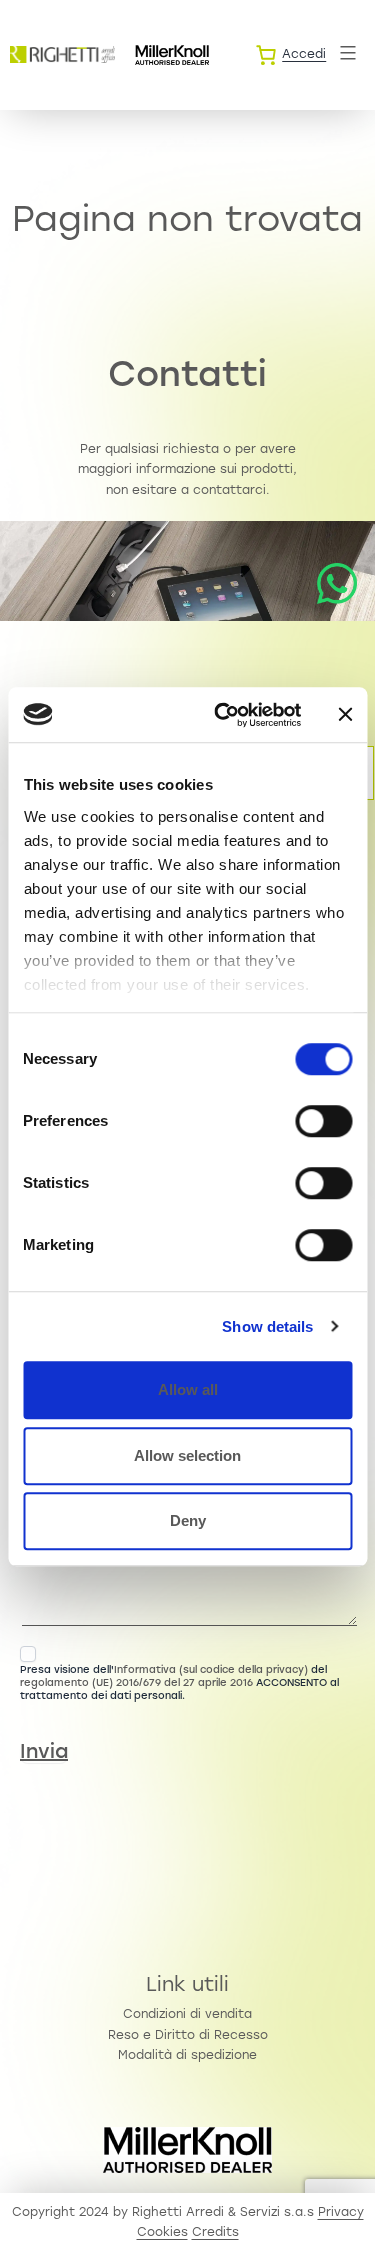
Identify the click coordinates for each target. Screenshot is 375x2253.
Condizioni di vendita (187, 2015)
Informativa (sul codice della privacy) (211, 1670)
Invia (44, 1753)
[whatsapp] (337, 584)
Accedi (304, 55)
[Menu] (345, 53)
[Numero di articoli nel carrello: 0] (266, 55)
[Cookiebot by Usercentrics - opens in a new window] (223, 715)
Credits (215, 2233)
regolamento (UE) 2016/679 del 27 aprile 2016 (136, 1683)
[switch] (323, 1121)
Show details (267, 1326)
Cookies (162, 2233)
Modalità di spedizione (187, 2056)
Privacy (341, 2213)
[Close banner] (345, 715)
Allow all (188, 1389)
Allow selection (187, 1455)
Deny (188, 1520)
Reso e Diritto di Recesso (188, 2036)
